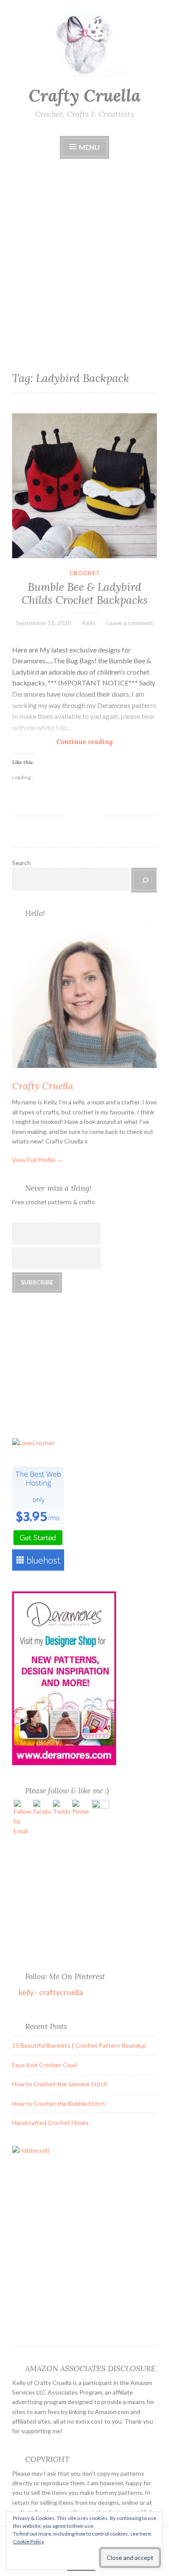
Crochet (85, 573)
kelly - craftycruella (51, 1992)
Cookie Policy (29, 2541)
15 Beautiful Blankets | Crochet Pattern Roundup (79, 2045)
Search (21, 863)
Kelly (89, 623)
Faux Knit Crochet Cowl (44, 2065)
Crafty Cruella (84, 96)
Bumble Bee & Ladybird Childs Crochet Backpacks (85, 593)
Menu (89, 147)
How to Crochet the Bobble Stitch (58, 2103)
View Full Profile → (37, 1160)
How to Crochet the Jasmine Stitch (60, 2084)
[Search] (145, 880)
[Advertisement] (84, 246)
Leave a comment (130, 623)
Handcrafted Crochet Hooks (50, 2123)
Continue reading (87, 742)
